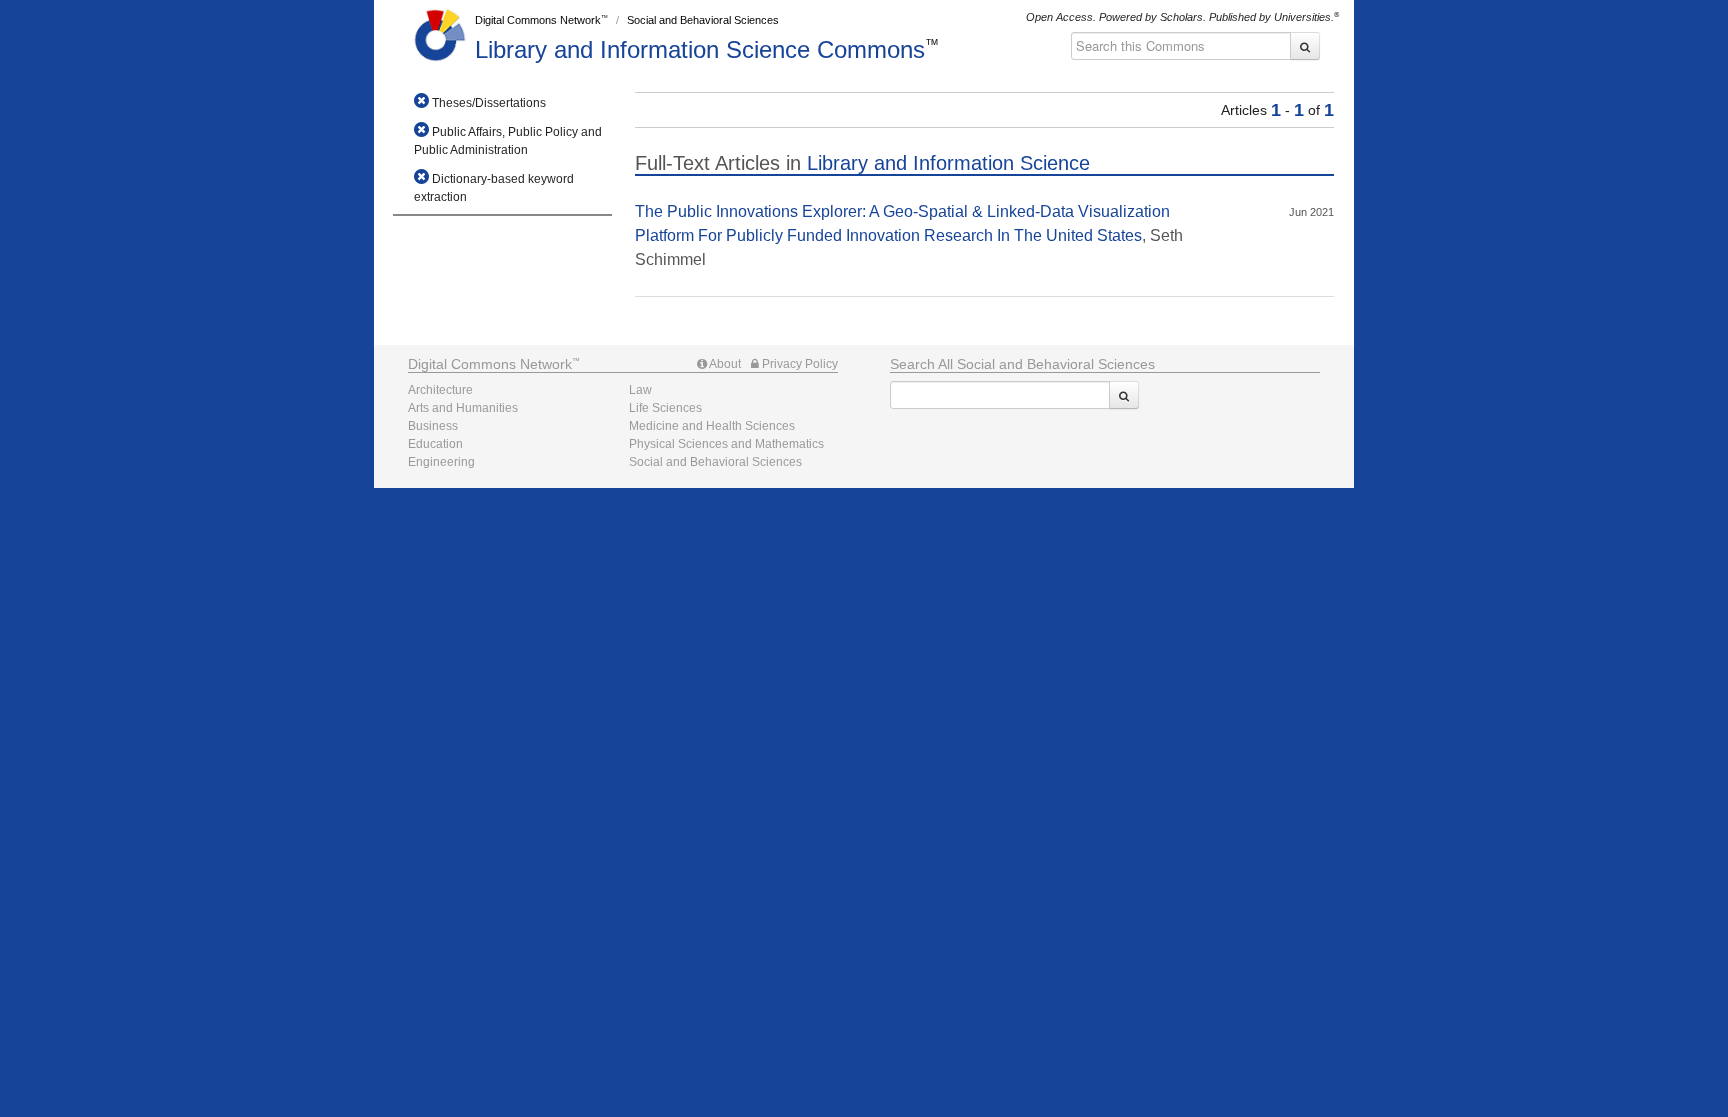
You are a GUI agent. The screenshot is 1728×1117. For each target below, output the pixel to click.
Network (490, 364)
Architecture (440, 390)
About (724, 364)
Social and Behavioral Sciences (703, 20)
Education (435, 444)
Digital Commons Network (538, 20)
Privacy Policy (798, 364)
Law (640, 390)
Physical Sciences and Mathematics (726, 444)
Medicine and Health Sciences (712, 426)
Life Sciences (665, 408)
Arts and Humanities (463, 408)
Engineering (441, 462)
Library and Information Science (700, 49)
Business (433, 426)
